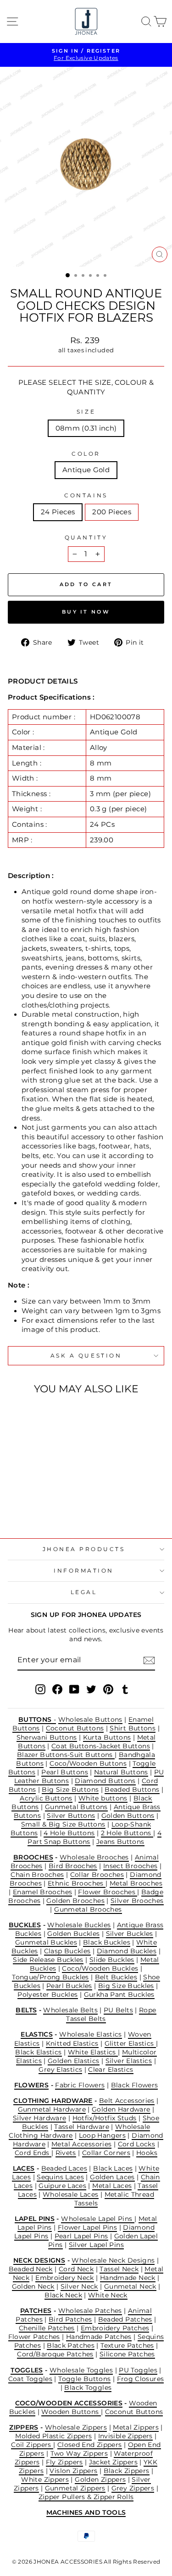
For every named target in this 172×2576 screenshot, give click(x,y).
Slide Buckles (112, 1960)
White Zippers (45, 2479)
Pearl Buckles (69, 1986)
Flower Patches (34, 2337)
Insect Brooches (130, 1866)
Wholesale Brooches (94, 1857)
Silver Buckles (130, 1934)
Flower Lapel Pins (87, 2227)
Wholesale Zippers (76, 2427)
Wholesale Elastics (91, 2034)
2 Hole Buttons (127, 1833)
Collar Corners (106, 2153)
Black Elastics (38, 2052)
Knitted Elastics (72, 2043)
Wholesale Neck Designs (113, 2260)
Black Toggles (88, 2387)
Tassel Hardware (82, 2127)
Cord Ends (33, 2153)
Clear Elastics (111, 2069)
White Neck (108, 2295)
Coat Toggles (30, 2379)
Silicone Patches (127, 2354)
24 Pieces (58, 512)
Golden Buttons (128, 1816)
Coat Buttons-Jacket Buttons (101, 1746)
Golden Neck (33, 2286)
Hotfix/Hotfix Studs (105, 2118)
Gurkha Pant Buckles (119, 1994)
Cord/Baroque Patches (55, 2354)
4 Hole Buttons (69, 1833)
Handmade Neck (128, 2278)
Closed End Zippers (90, 2445)
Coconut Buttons (75, 1728)
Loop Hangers (102, 2135)
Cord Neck (76, 2269)
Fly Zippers (64, 2462)
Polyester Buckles (47, 1994)
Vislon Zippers (73, 2471)
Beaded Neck (31, 2269)
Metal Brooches (136, 1883)
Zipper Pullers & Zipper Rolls (86, 2497)
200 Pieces (112, 512)
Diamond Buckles (127, 1951)
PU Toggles (138, 2370)
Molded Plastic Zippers (53, 2436)
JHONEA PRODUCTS (84, 1549)
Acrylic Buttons (46, 1798)
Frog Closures (141, 2379)
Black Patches (71, 2345)
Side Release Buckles (48, 1960)
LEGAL (84, 1592)
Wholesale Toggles (81, 2370)
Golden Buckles (73, 1934)
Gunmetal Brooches (88, 1909)
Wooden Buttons (71, 2412)
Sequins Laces (60, 2177)
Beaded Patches (125, 2319)
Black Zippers (127, 2471)
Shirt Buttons (133, 1728)
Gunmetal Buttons (76, 1807)
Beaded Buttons (132, 1789)
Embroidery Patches (115, 2328)
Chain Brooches (37, 1875)
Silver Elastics (129, 2061)
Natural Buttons (121, 1772)
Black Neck (63, 2295)
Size (86, 412)
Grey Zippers (133, 2488)
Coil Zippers (32, 2445)
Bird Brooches (73, 1866)
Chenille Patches (47, 2328)
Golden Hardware (121, 2109)
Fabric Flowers (80, 2085)
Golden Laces (112, 2177)
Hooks (147, 2153)
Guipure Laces (62, 2186)
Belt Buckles (116, 1977)
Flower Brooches (108, 1892)
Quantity (86, 538)
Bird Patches (70, 2319)
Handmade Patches (99, 2337)
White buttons (103, 1798)
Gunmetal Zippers (75, 2488)
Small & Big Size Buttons (63, 1824)
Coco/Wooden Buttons (88, 1763)
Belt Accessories (127, 2101)
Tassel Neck (119, 2269)
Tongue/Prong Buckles (50, 1977)
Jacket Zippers (113, 2462)
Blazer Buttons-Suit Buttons (66, 1755)
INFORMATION (84, 1571)
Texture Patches (127, 2345)
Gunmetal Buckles (46, 1942)
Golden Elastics (74, 2061)
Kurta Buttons (107, 1737)
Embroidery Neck (65, 2278)
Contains (86, 496)
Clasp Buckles (67, 1951)
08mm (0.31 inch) (86, 428)
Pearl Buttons (65, 1772)
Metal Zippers (136, 2427)
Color (86, 454)
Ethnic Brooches (77, 1883)
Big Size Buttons (70, 1789)
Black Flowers (135, 2085)
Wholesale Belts (70, 2010)
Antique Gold (86, 470)
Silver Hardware (40, 2118)
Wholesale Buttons (90, 1719)
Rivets (66, 2153)
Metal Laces (112, 2186)
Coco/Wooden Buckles (100, 1968)
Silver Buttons (71, 1816)
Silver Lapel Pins (96, 2245)
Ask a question (86, 1356)
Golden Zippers (100, 2479)
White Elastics (93, 2052)
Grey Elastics (60, 2069)
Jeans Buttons (120, 1842)
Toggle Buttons (84, 2379)
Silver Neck (79, 2286)
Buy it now (86, 612)
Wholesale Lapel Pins (98, 2219)
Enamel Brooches (43, 1892)
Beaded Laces (64, 2168)
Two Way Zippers (79, 2453)
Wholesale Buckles (79, 1925)
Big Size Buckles (126, 1986)
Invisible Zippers (125, 2436)
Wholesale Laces (71, 2194)
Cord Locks (137, 2144)
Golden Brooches (75, 1901)
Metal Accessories (81, 2144)
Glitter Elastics (130, 2043)
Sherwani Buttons (47, 1737)
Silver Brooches (137, 1901)
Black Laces (113, 2168)
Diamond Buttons (105, 1781)
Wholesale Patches (90, 2311)
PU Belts (118, 2010)
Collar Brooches (97, 1875)
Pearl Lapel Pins (81, 2236)
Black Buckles (107, 1942)
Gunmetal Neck (130, 2286)
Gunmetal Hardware (52, 2109)
